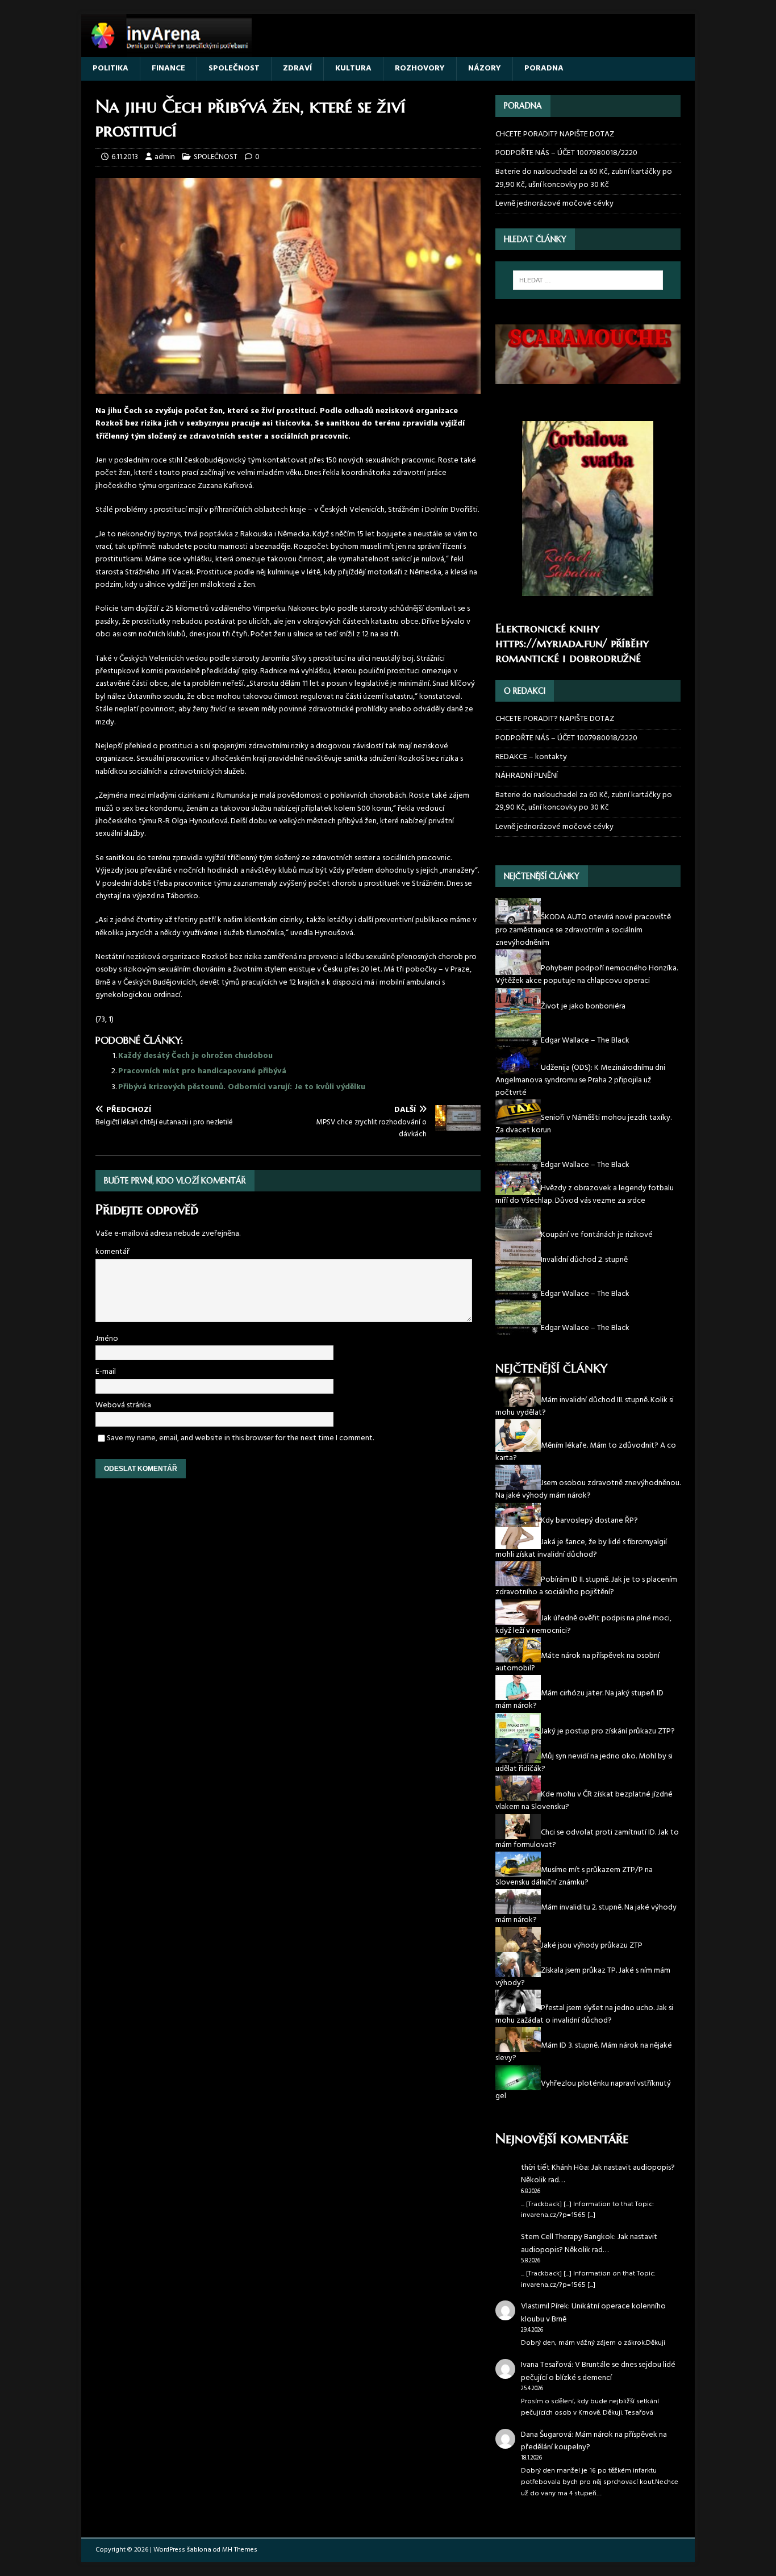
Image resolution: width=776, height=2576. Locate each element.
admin (165, 157)
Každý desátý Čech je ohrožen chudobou (195, 1056)
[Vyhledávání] (588, 280)
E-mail (106, 1372)
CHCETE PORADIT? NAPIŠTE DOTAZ (555, 135)
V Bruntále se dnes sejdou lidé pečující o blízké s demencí (598, 2371)
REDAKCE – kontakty (531, 757)
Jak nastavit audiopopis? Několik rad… (598, 2174)
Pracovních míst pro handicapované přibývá (202, 1071)
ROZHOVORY (420, 68)
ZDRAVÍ (297, 68)
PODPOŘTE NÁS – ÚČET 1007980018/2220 (567, 153)
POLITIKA (110, 68)
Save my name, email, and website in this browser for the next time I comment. (240, 1438)
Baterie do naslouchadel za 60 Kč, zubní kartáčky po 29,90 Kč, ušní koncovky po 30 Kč (584, 178)
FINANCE (168, 68)
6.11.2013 (125, 157)
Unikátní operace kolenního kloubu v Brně (593, 2313)
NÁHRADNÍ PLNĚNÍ (527, 776)
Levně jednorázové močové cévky (554, 204)
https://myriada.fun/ (551, 643)
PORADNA (544, 68)
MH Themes (240, 2550)
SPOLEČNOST (234, 68)
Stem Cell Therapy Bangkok (568, 2237)
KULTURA (353, 68)
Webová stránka (123, 1405)
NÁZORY (485, 68)
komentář (112, 1252)
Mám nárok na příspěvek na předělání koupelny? (594, 2441)
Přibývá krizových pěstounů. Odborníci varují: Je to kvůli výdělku (242, 1087)
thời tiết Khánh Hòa (554, 2168)
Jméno (107, 1339)
